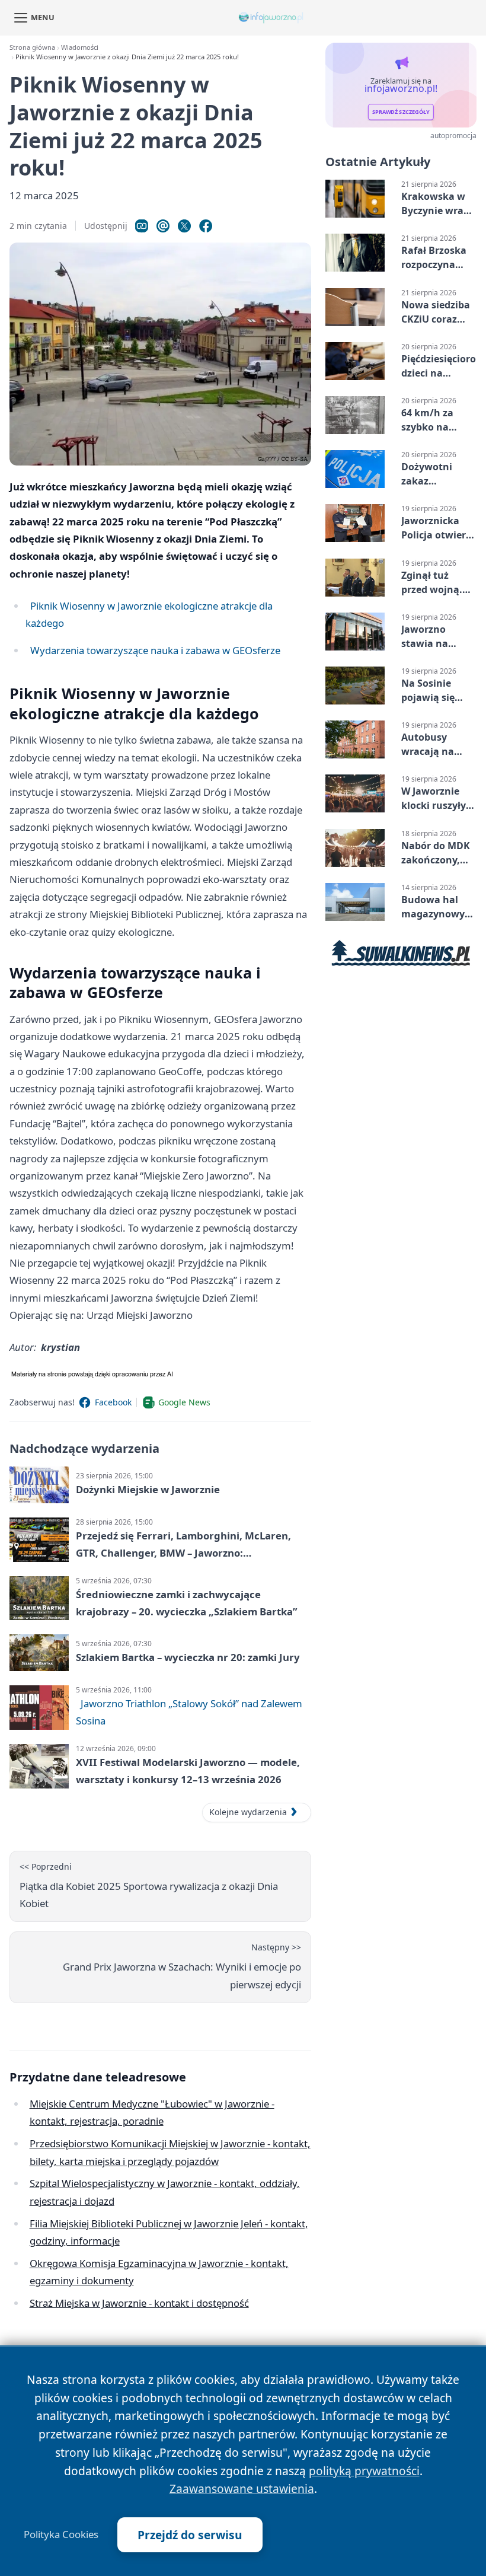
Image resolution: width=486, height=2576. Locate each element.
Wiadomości (80, 47)
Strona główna (32, 47)
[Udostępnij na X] (184, 226)
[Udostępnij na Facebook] (206, 226)
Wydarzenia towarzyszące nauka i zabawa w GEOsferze (155, 650)
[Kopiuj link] (142, 226)
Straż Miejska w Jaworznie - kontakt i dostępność (139, 2303)
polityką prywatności (364, 2471)
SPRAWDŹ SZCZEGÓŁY (401, 112)
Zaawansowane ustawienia (242, 2489)
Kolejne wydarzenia (248, 1812)
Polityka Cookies (61, 2534)
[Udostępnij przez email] (163, 226)
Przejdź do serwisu (190, 2535)
